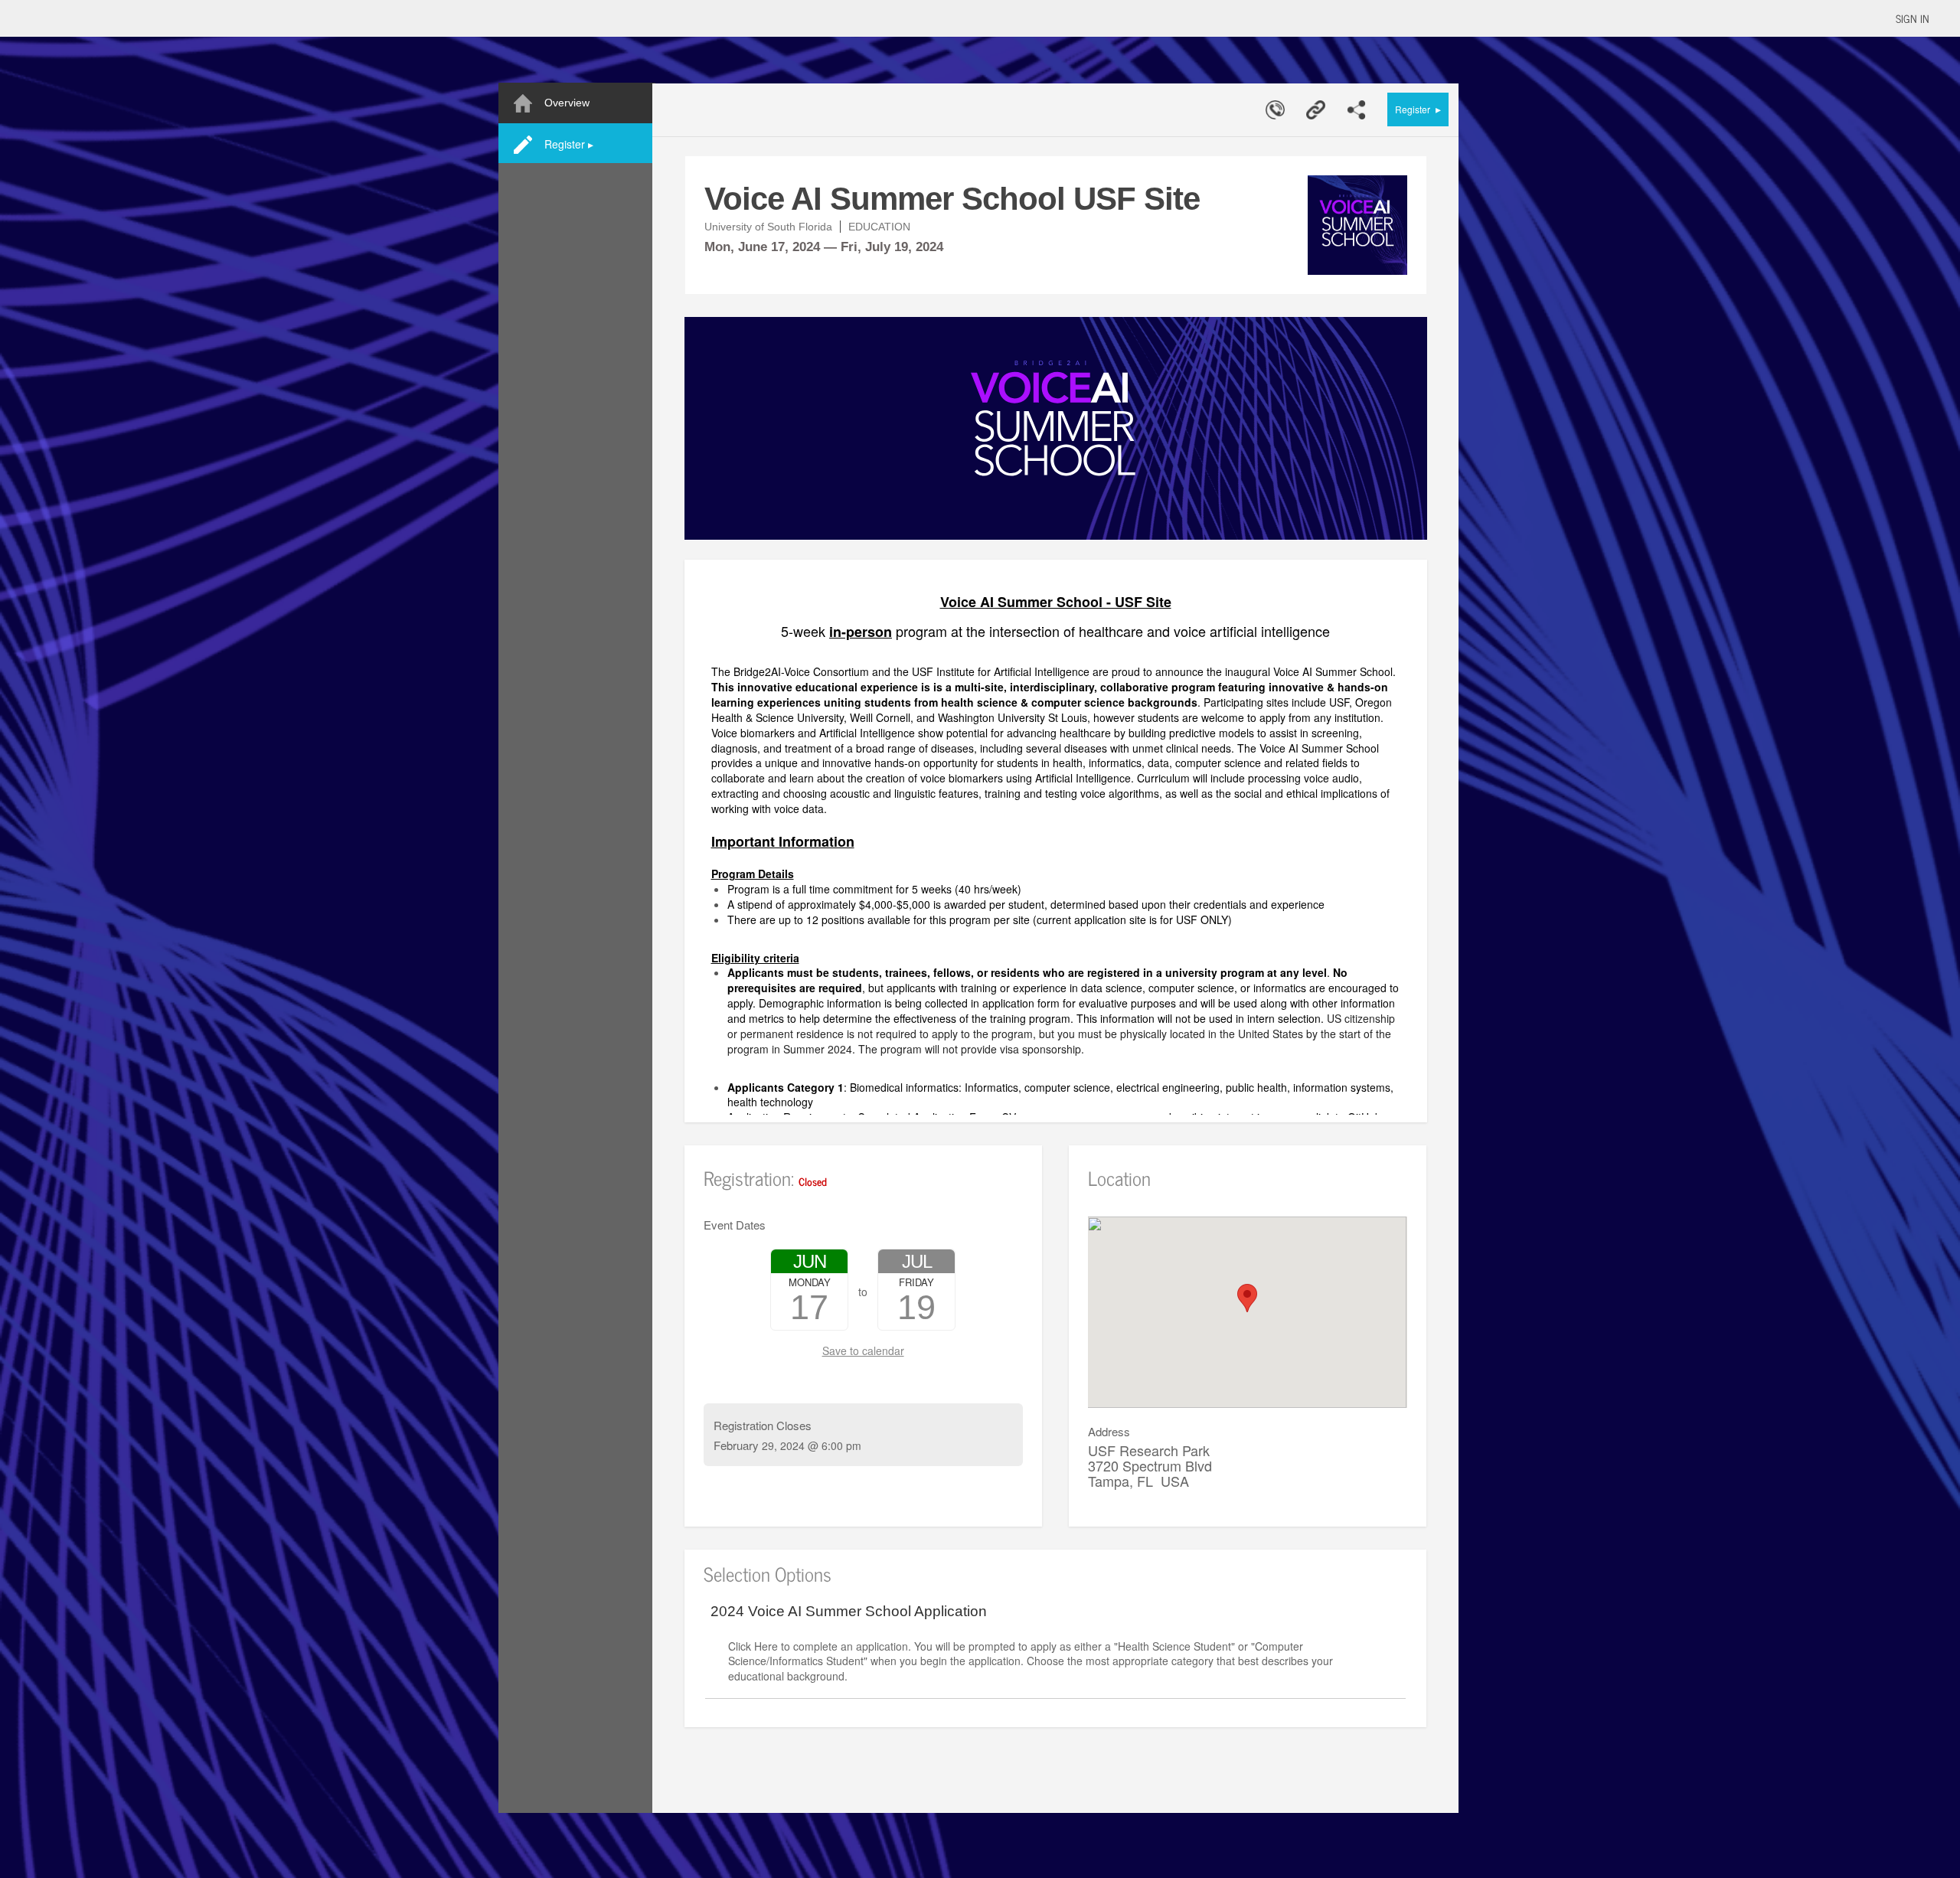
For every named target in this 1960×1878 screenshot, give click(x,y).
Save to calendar (863, 1351)
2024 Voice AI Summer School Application (849, 1612)
